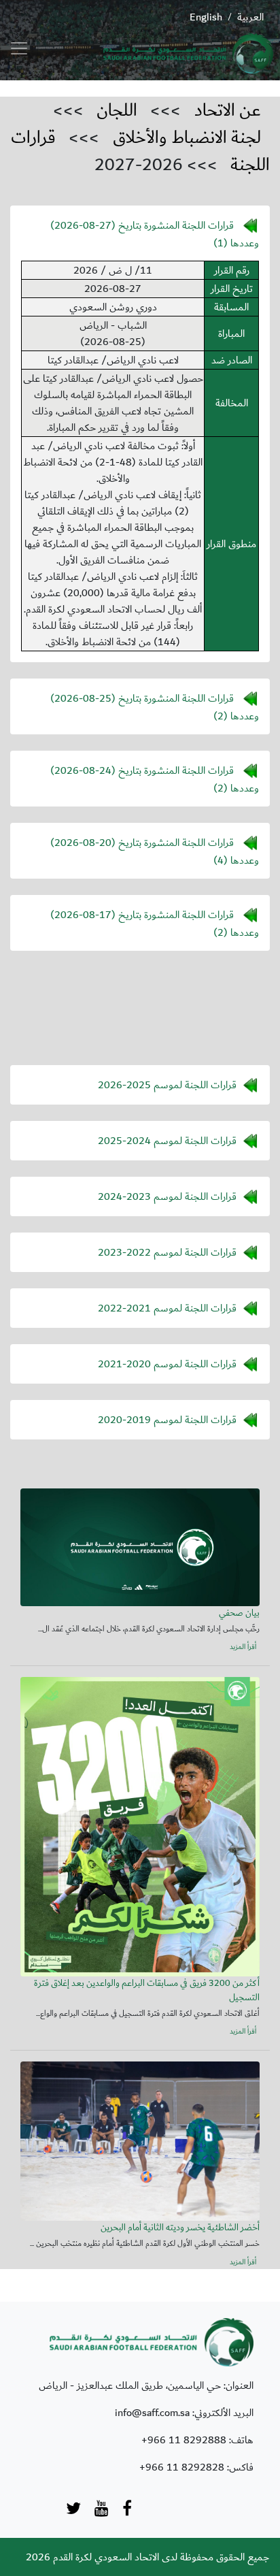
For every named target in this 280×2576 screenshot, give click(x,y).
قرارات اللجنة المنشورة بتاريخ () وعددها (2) (155, 706)
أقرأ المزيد (243, 1648)
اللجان (117, 110)
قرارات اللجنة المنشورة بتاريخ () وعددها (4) (155, 851)
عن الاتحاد (228, 110)
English (206, 17)
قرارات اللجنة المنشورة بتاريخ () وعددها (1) (155, 233)
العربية (250, 17)
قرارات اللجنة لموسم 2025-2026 (167, 1084)
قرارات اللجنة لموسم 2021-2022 (167, 1307)
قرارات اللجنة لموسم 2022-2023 (167, 1252)
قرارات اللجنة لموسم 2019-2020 (167, 1419)
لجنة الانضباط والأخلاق (187, 137)
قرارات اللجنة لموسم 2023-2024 (167, 1196)
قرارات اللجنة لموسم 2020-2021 (167, 1363)
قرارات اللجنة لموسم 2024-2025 (167, 1140)
